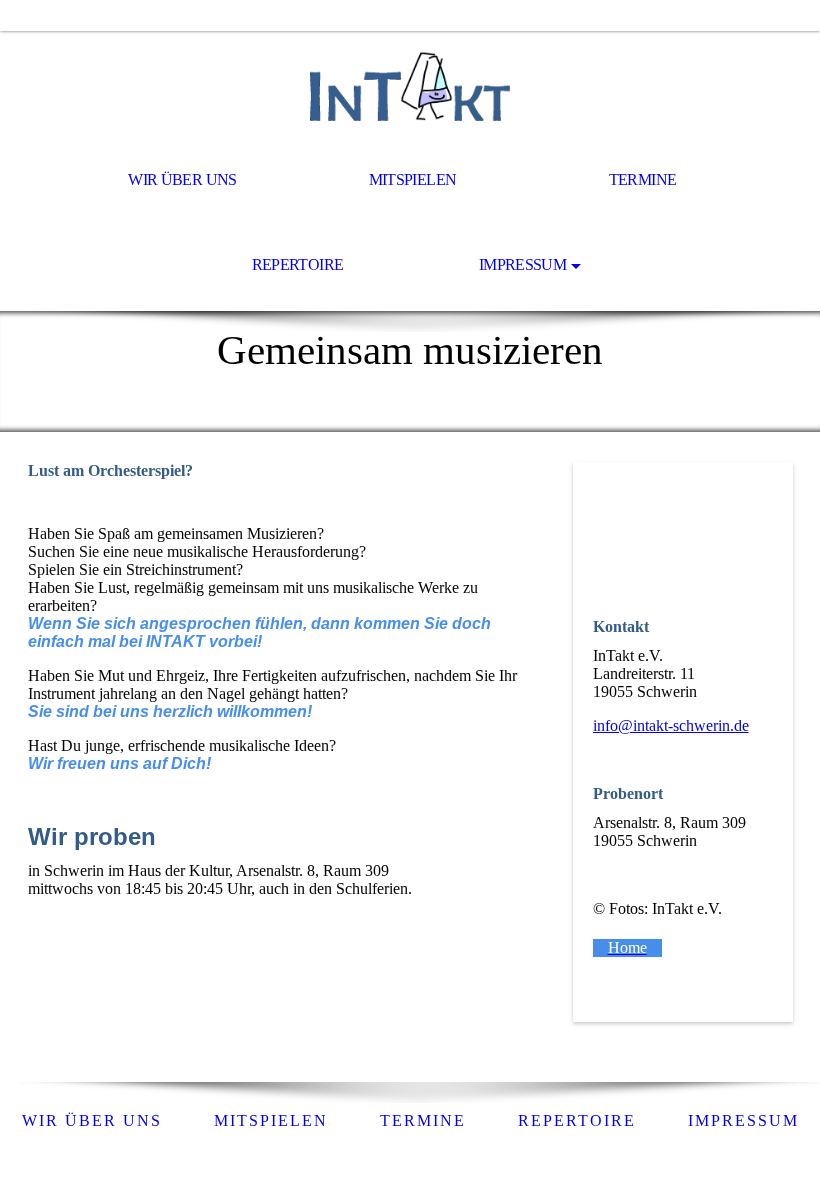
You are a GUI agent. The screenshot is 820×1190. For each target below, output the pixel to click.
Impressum (522, 264)
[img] (410, 86)
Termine (643, 179)
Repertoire (298, 264)
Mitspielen (413, 179)
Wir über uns (182, 179)
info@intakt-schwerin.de (671, 725)
